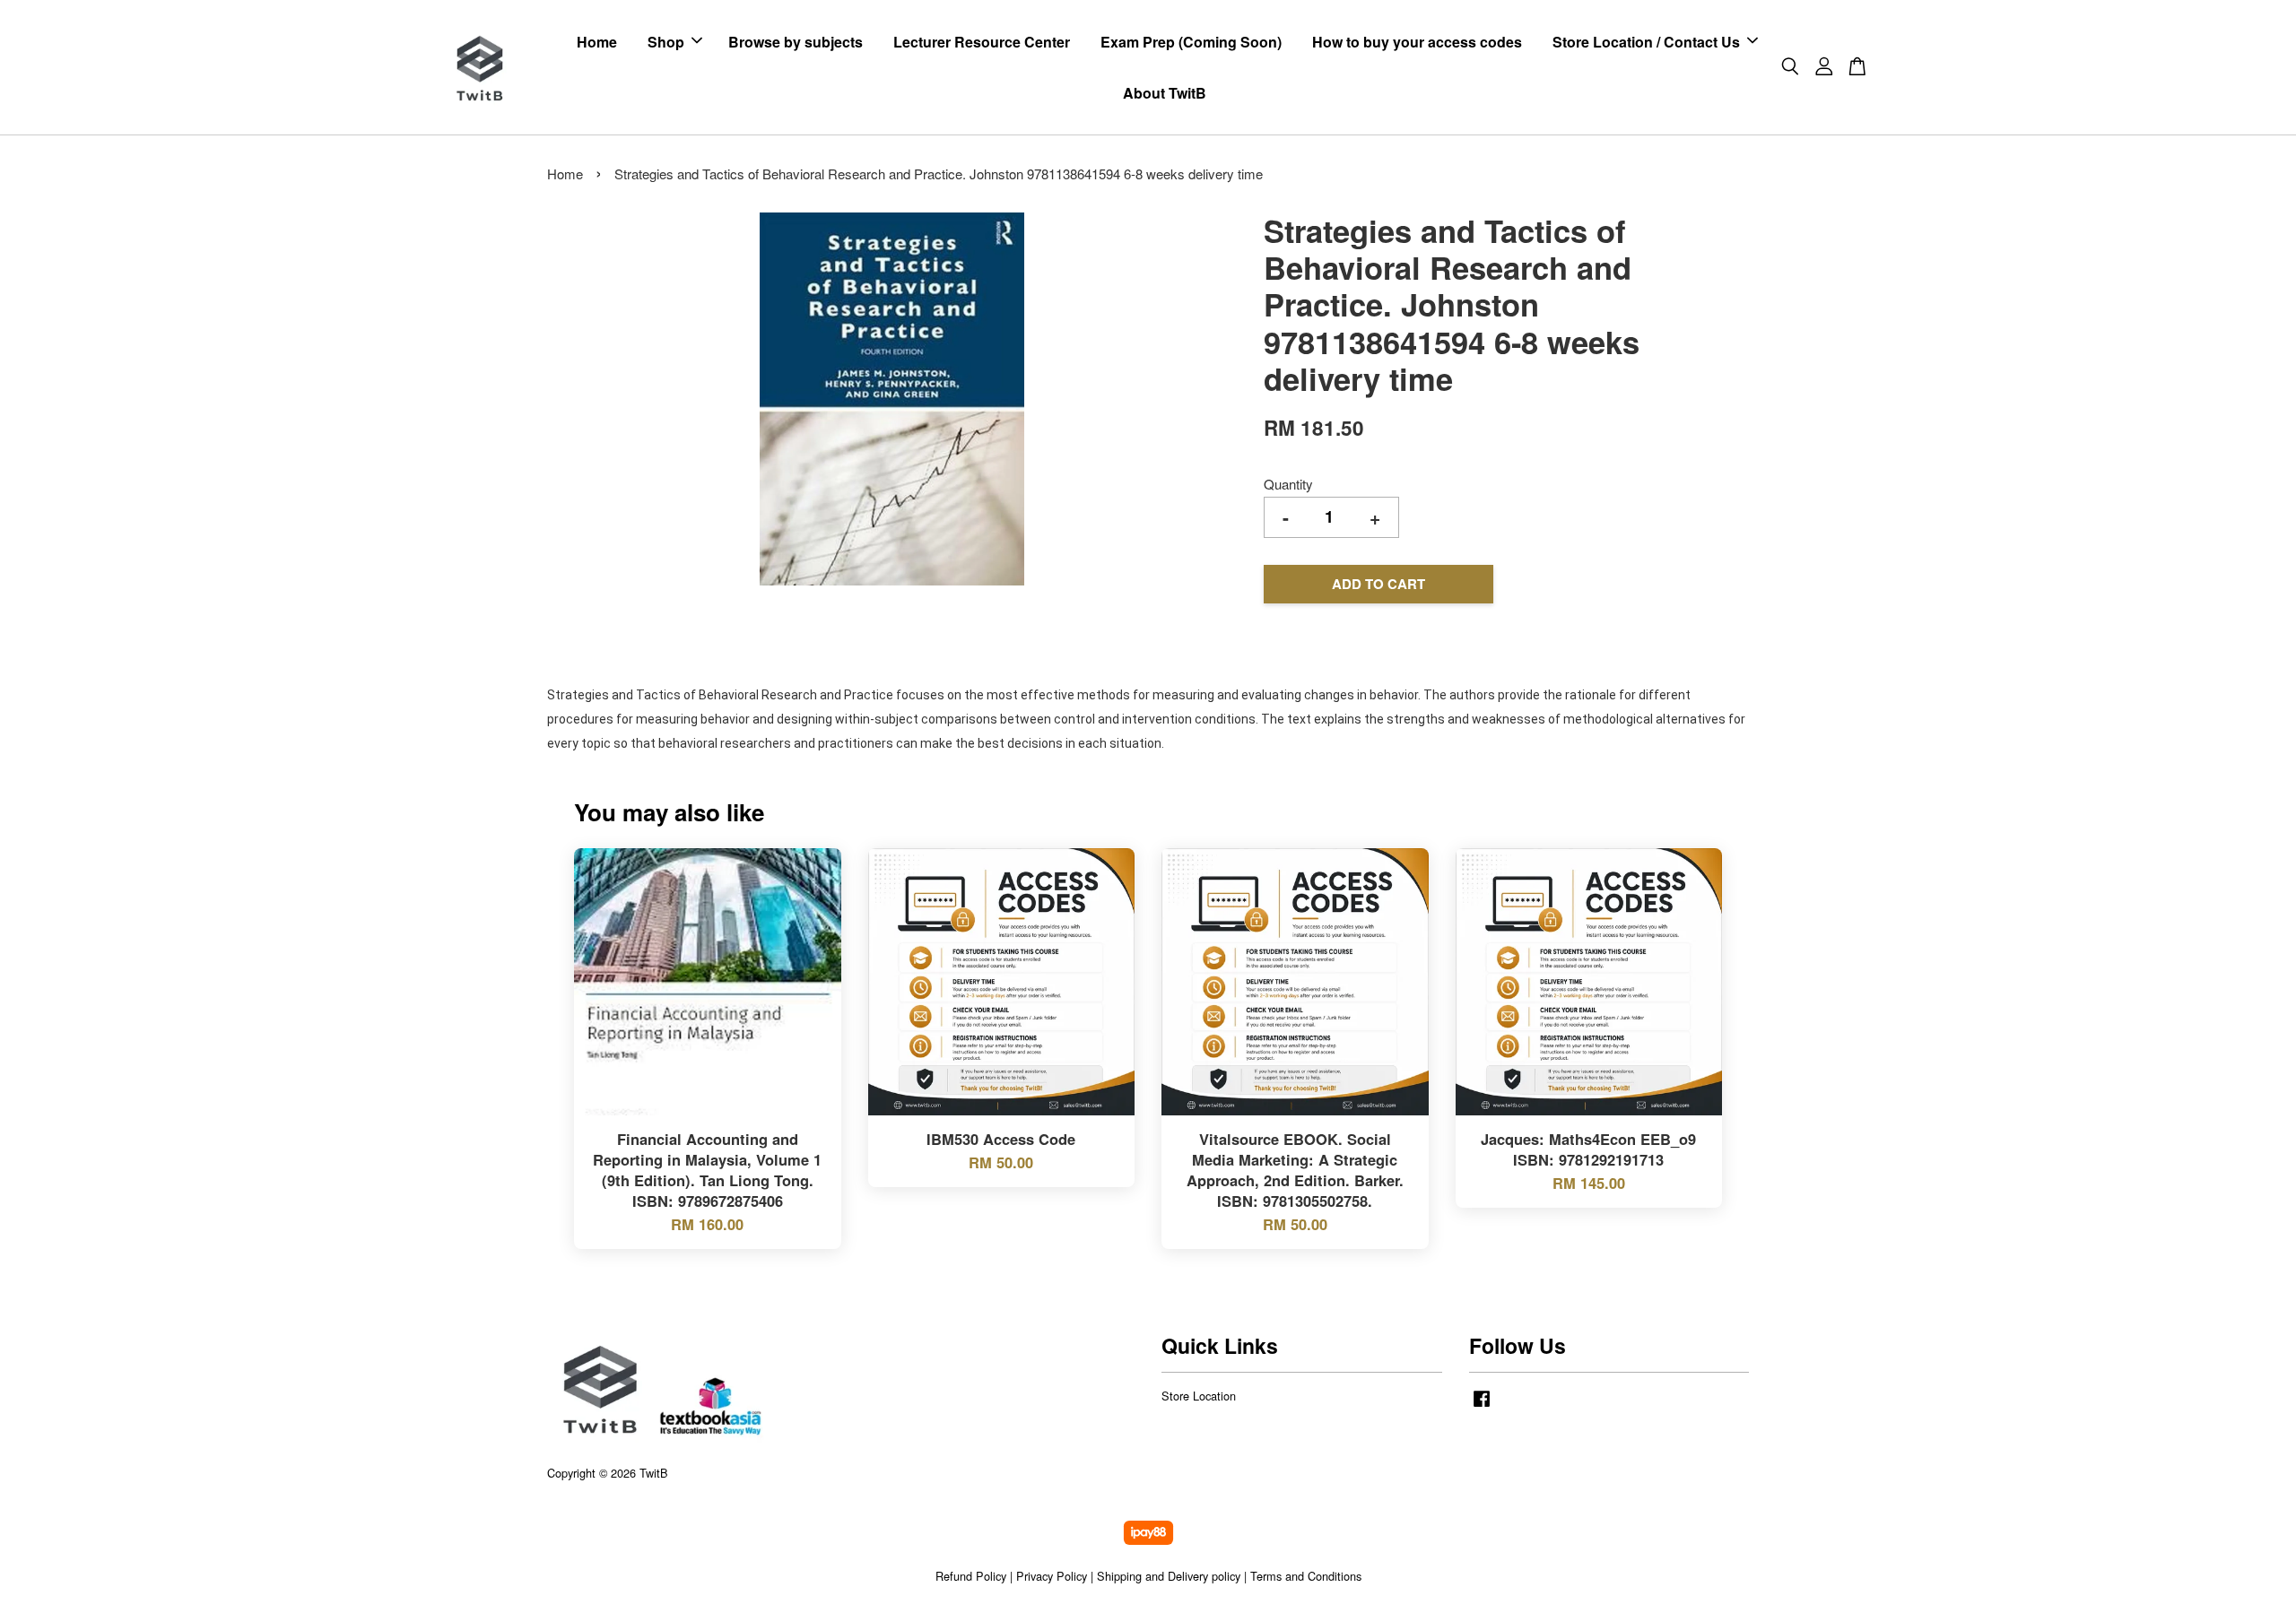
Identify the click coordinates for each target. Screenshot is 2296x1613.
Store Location (1199, 1396)
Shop (666, 42)
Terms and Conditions (1306, 1576)
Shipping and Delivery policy (1169, 1576)
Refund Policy (971, 1576)
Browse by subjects (796, 42)
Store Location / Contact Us (1646, 42)
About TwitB (1165, 93)
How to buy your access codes (1417, 42)
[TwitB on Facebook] (1482, 1406)
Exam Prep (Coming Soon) (1191, 42)
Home (597, 42)
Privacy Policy (1052, 1576)
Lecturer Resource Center (982, 42)
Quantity (1288, 484)
